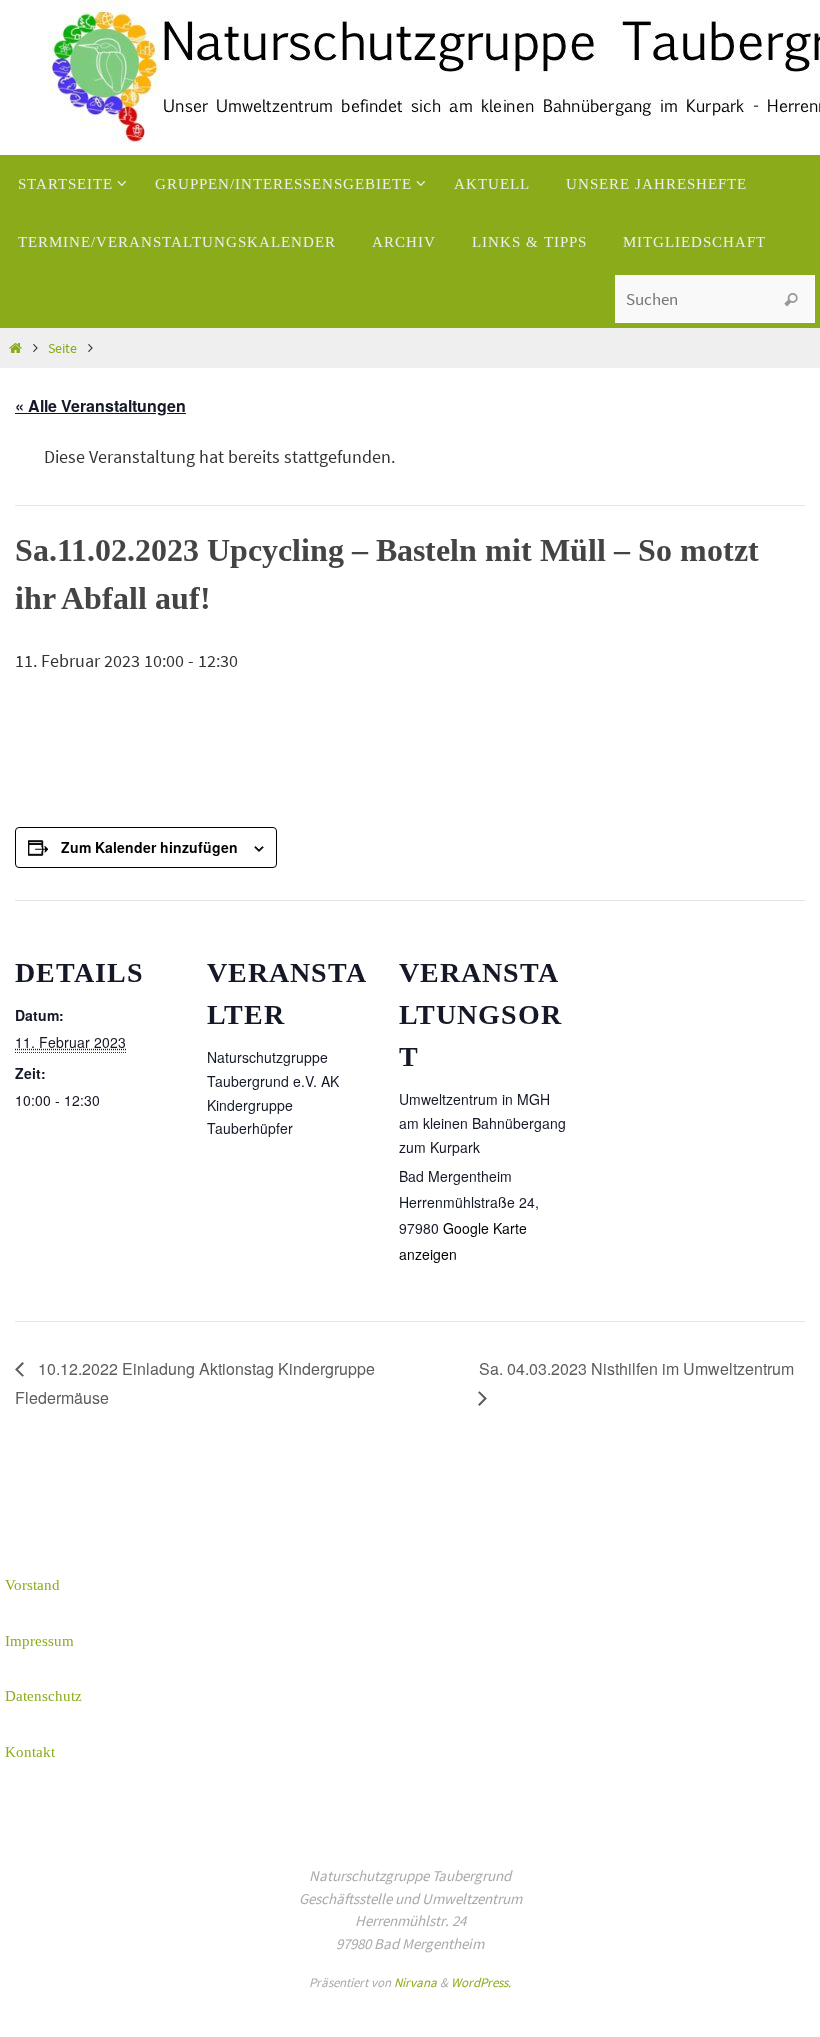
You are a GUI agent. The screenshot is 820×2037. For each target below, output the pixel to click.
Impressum (39, 1641)
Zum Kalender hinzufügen (149, 847)
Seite (62, 348)
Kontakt (30, 1752)
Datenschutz (43, 1696)
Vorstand (32, 1585)
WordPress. (481, 1982)
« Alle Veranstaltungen (100, 405)
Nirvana (415, 1982)
